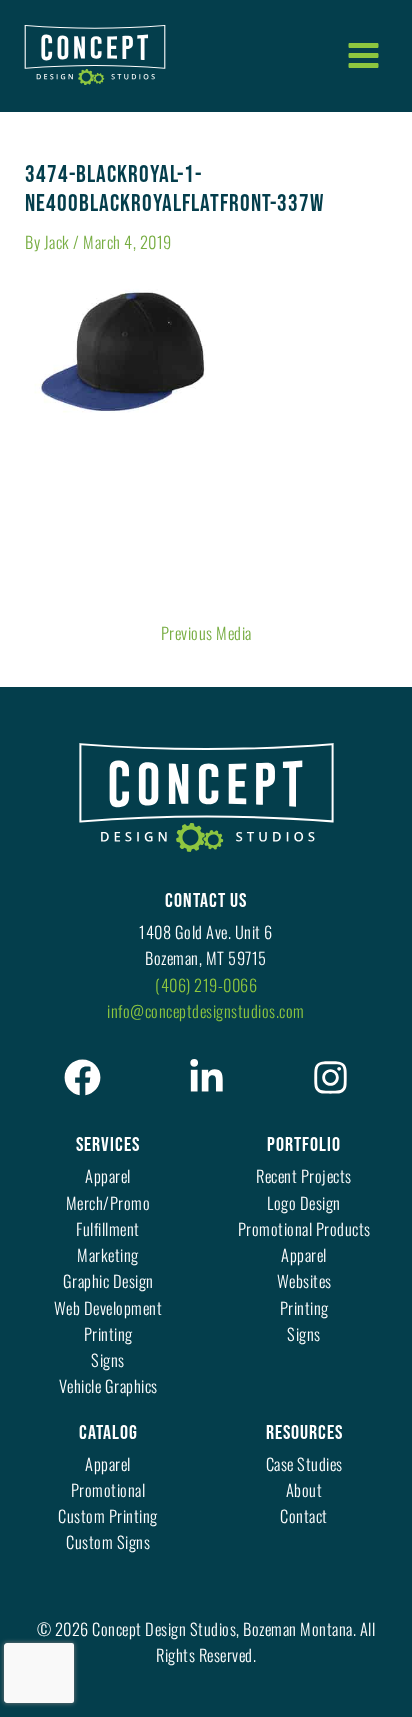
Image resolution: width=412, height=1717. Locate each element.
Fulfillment (108, 1228)
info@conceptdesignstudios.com (206, 1010)
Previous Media (206, 633)
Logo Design (304, 1202)
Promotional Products (304, 1228)
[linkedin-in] (206, 1077)
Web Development (108, 1307)
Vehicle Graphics (108, 1385)
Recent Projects (304, 1175)
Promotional (108, 1489)
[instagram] (330, 1077)
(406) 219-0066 (206, 984)
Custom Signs (108, 1541)
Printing (108, 1333)
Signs (108, 1359)
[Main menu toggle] (363, 55)
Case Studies (304, 1463)
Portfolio (304, 1145)
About (304, 1489)
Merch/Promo (108, 1202)
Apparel (108, 1175)
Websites (304, 1280)
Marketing (108, 1254)
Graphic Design (108, 1280)
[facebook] (82, 1077)
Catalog (108, 1433)
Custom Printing (108, 1515)
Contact (304, 1515)
